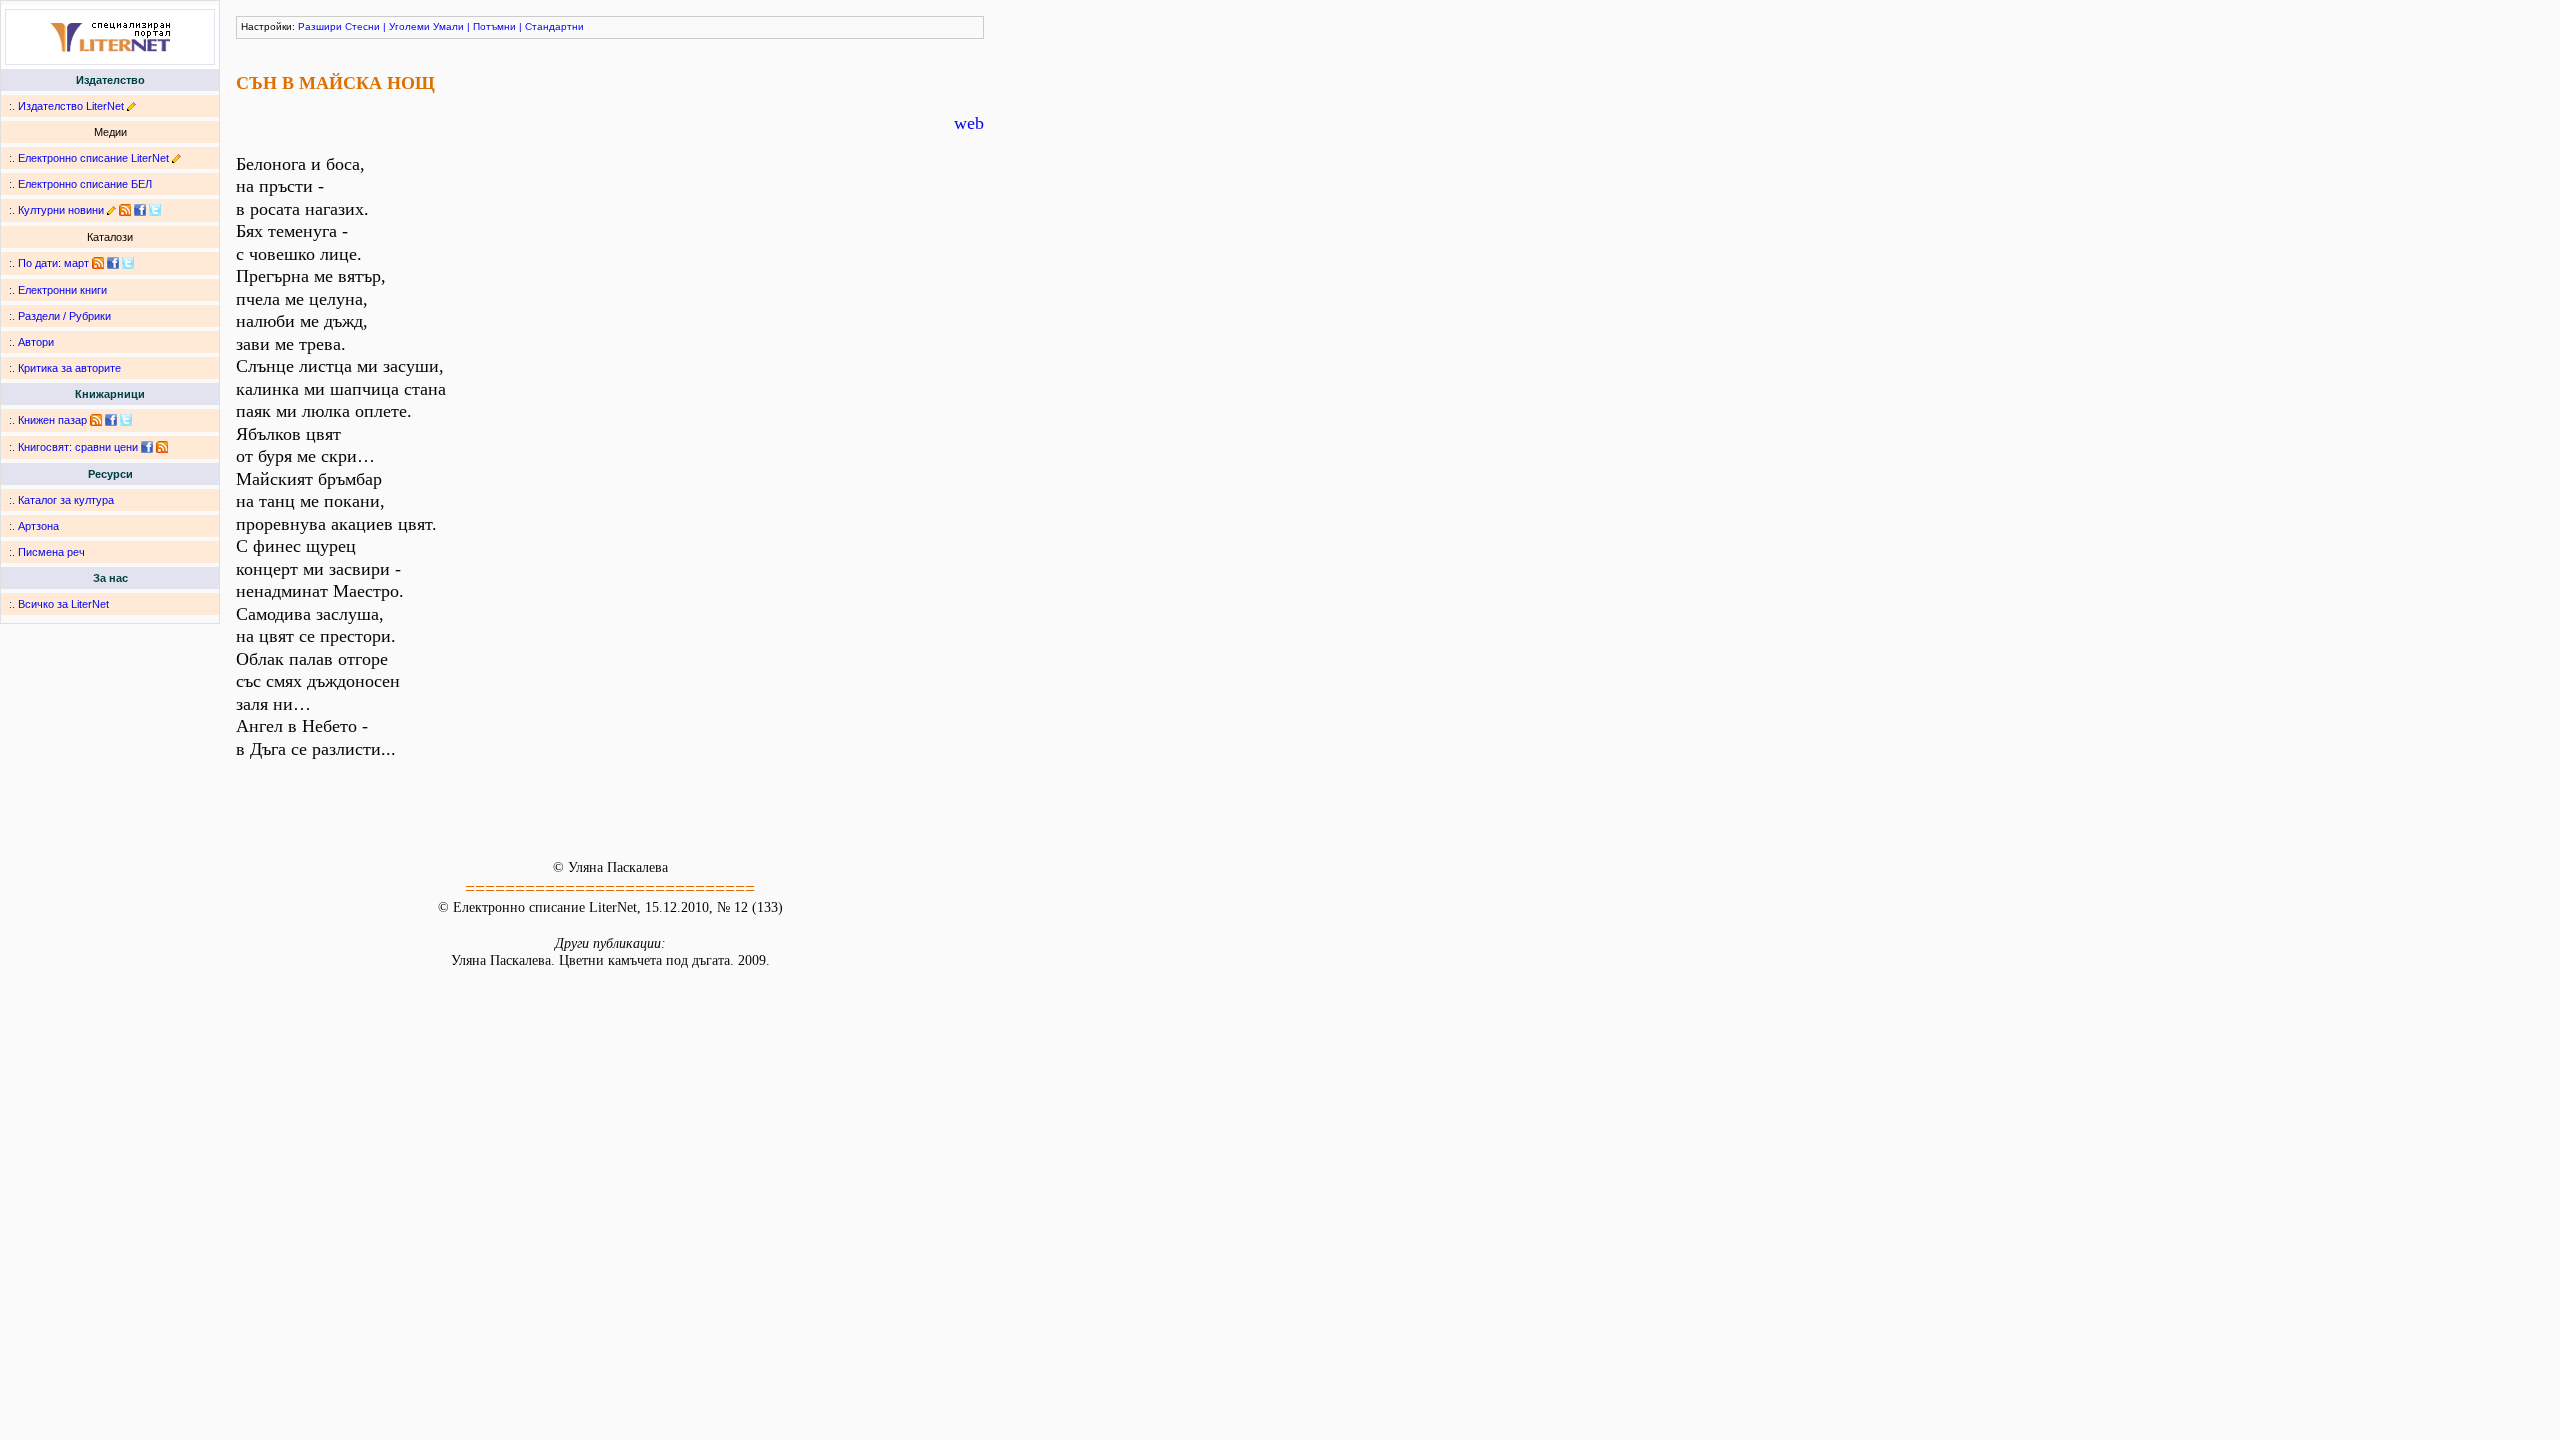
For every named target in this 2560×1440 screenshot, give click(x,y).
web (969, 123)
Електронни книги (62, 290)
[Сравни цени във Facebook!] (147, 447)
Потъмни (494, 26)
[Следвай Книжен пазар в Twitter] (126, 420)
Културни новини (61, 210)
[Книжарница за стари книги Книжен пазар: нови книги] (96, 420)
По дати (38, 263)
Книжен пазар (52, 420)
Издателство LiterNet (71, 106)
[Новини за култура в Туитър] (155, 210)
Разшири (320, 26)
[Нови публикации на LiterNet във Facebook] (113, 263)
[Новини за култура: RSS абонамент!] (125, 210)
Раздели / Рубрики (64, 316)
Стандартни (554, 26)
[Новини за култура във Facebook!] (140, 210)
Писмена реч (51, 552)
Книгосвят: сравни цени (78, 447)
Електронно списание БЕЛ (85, 184)
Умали (448, 26)
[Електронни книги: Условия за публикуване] (131, 106)
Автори (36, 342)
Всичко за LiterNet (63, 604)
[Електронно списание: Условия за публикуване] (176, 158)
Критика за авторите (69, 368)
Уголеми (409, 26)
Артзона (38, 526)
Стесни (362, 26)
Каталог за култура (66, 500)
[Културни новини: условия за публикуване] (111, 210)
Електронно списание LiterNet (93, 158)
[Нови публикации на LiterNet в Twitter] (128, 263)
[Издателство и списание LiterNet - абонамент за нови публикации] (98, 263)
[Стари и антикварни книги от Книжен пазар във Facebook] (111, 420)
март (76, 263)
